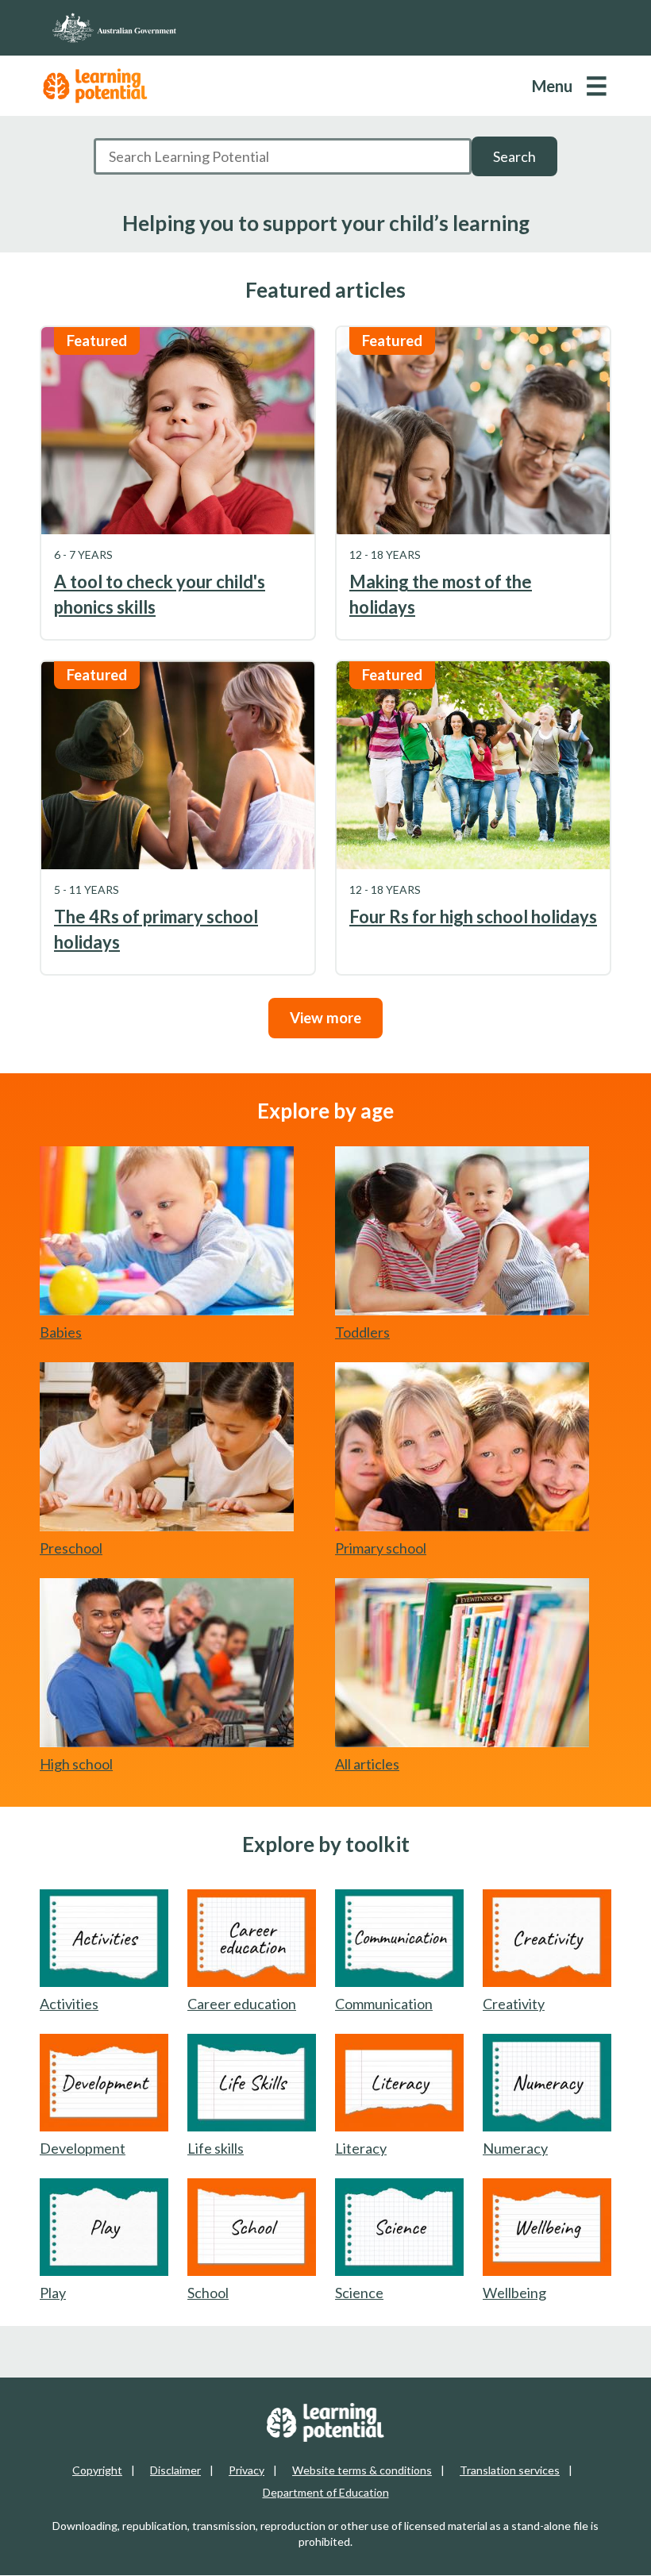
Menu (552, 86)
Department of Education (326, 2492)
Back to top (597, 2551)
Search (514, 156)
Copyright (97, 2470)
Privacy (247, 2470)
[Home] (325, 28)
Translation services (510, 2470)
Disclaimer (175, 2470)
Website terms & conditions (362, 2470)
